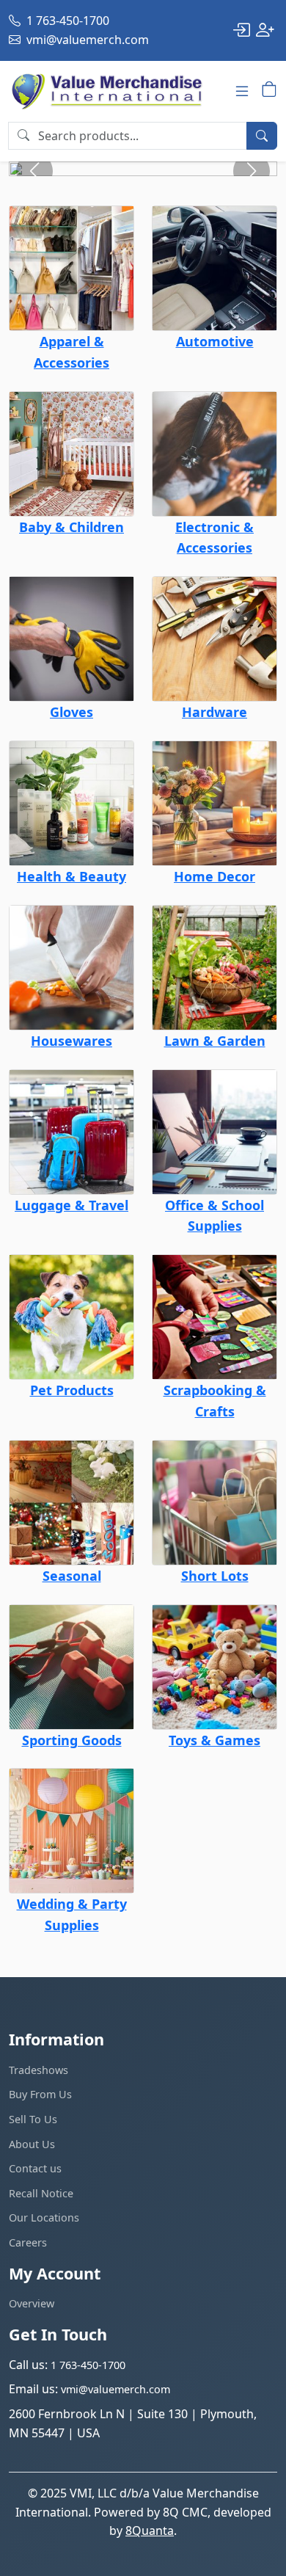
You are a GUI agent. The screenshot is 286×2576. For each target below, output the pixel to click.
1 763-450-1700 (66, 21)
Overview (32, 2303)
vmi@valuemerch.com (86, 40)
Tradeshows (38, 2070)
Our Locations (44, 2217)
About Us (32, 2144)
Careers (28, 2242)
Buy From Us (40, 2094)
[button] (252, 171)
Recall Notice (41, 2193)
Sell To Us (33, 2119)
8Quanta (150, 2530)
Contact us (35, 2168)
